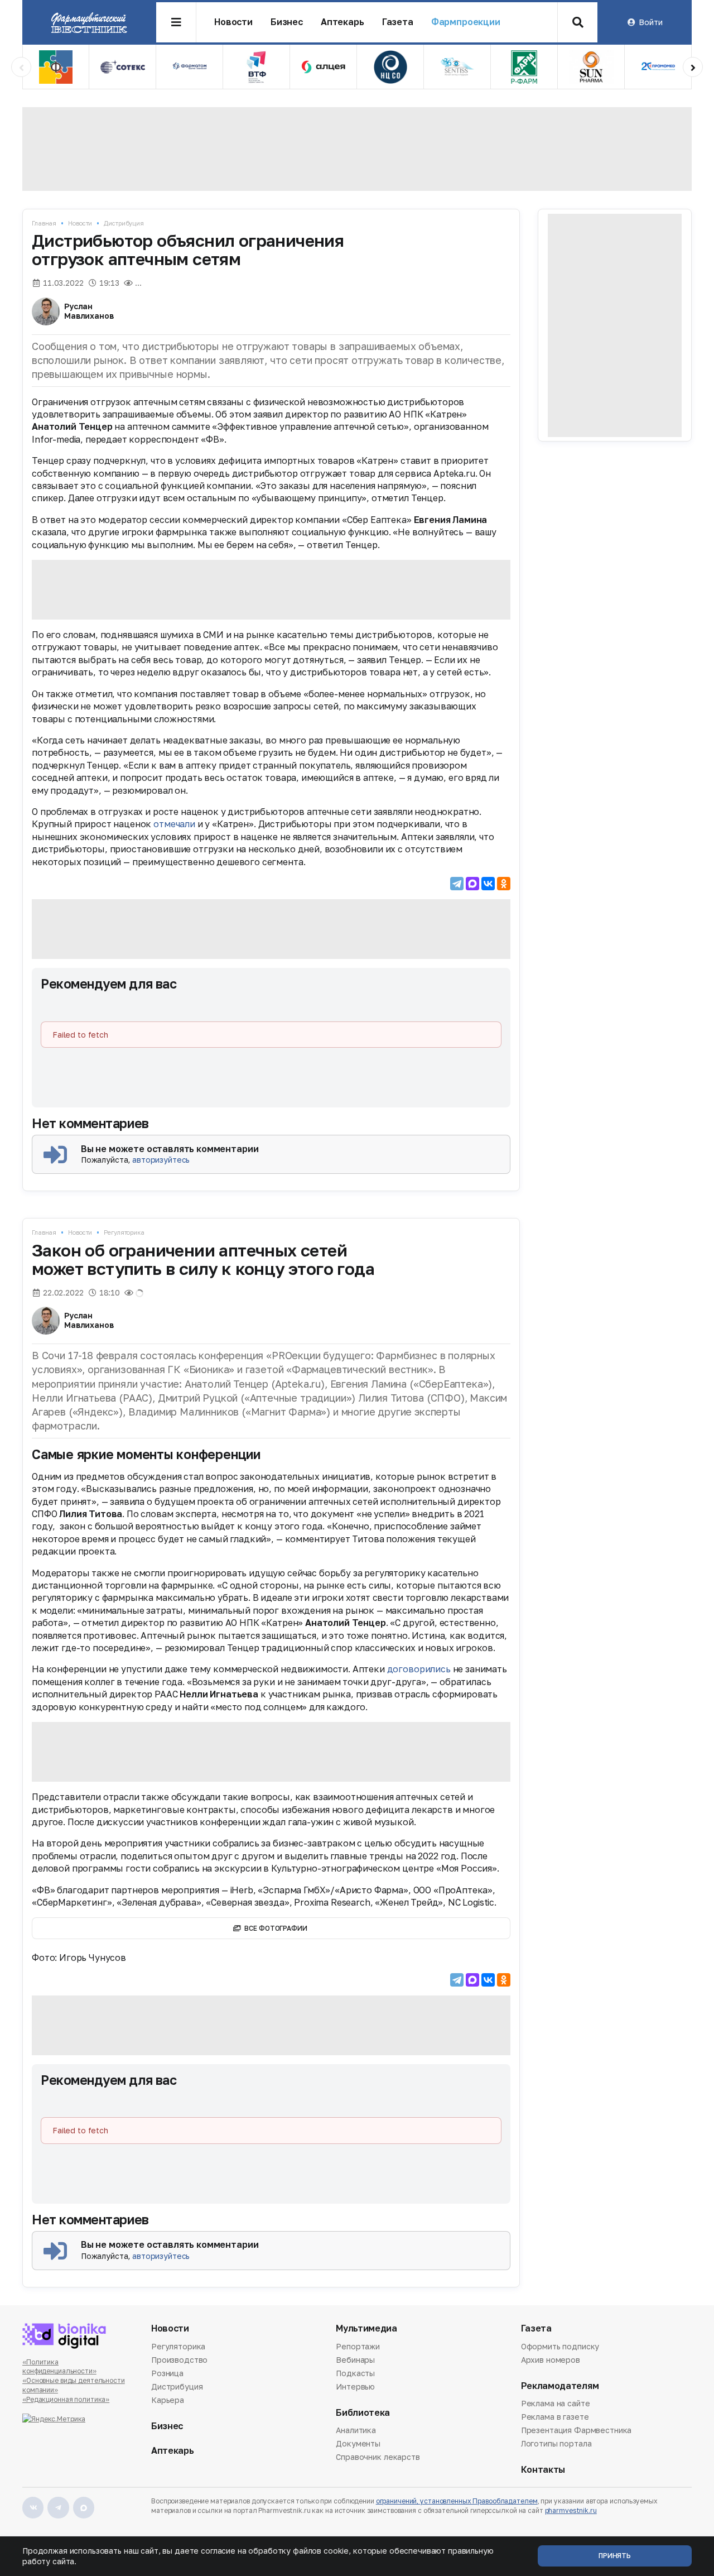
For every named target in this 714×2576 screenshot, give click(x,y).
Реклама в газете (555, 2417)
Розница (167, 2373)
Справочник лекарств (378, 2457)
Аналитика (356, 2431)
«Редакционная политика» (66, 2399)
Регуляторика (124, 1232)
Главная (44, 223)
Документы (358, 2443)
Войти (650, 22)
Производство (179, 2360)
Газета (398, 22)
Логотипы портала (556, 2443)
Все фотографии (276, 1928)
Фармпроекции (466, 22)
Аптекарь (342, 22)
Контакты (543, 2470)
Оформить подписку (560, 2347)
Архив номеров (551, 2360)
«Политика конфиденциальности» (59, 2367)
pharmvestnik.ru (571, 2510)
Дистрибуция (124, 223)
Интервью (355, 2386)
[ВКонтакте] (488, 884)
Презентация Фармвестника (576, 2430)
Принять (615, 2556)
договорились (419, 1669)
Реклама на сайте (556, 2404)
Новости (233, 22)
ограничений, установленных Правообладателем (457, 2501)
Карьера (168, 2400)
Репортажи (358, 2347)
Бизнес (287, 22)
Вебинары (355, 2360)
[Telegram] (457, 884)
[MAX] (472, 884)
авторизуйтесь (161, 1160)
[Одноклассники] (504, 884)
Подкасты (355, 2373)
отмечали (174, 824)
